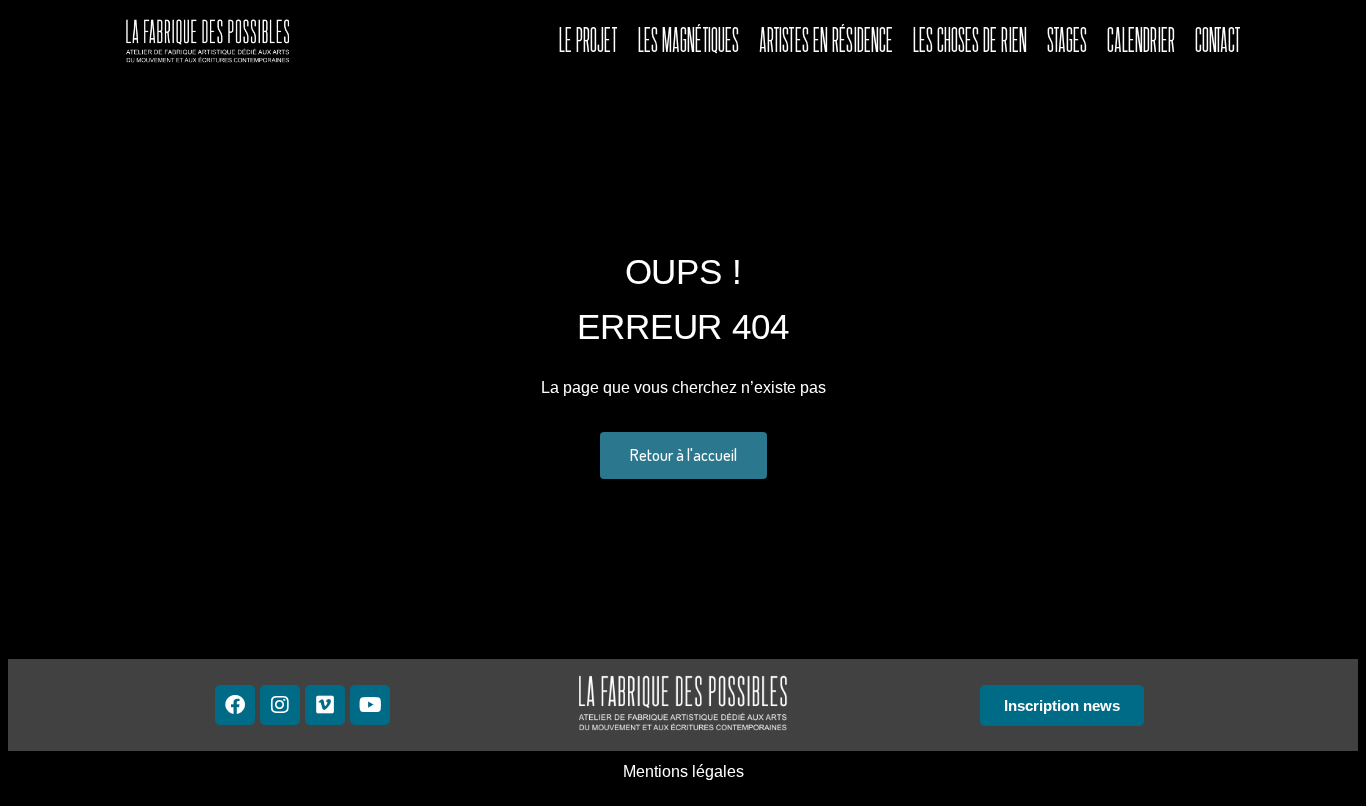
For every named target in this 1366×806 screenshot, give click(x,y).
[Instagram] (280, 705)
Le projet (588, 40)
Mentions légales (683, 771)
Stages (1067, 40)
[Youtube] (370, 705)
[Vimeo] (325, 705)
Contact (1218, 40)
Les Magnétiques (688, 40)
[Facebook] (235, 705)
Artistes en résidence (826, 40)
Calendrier (1141, 40)
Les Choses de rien (970, 40)
